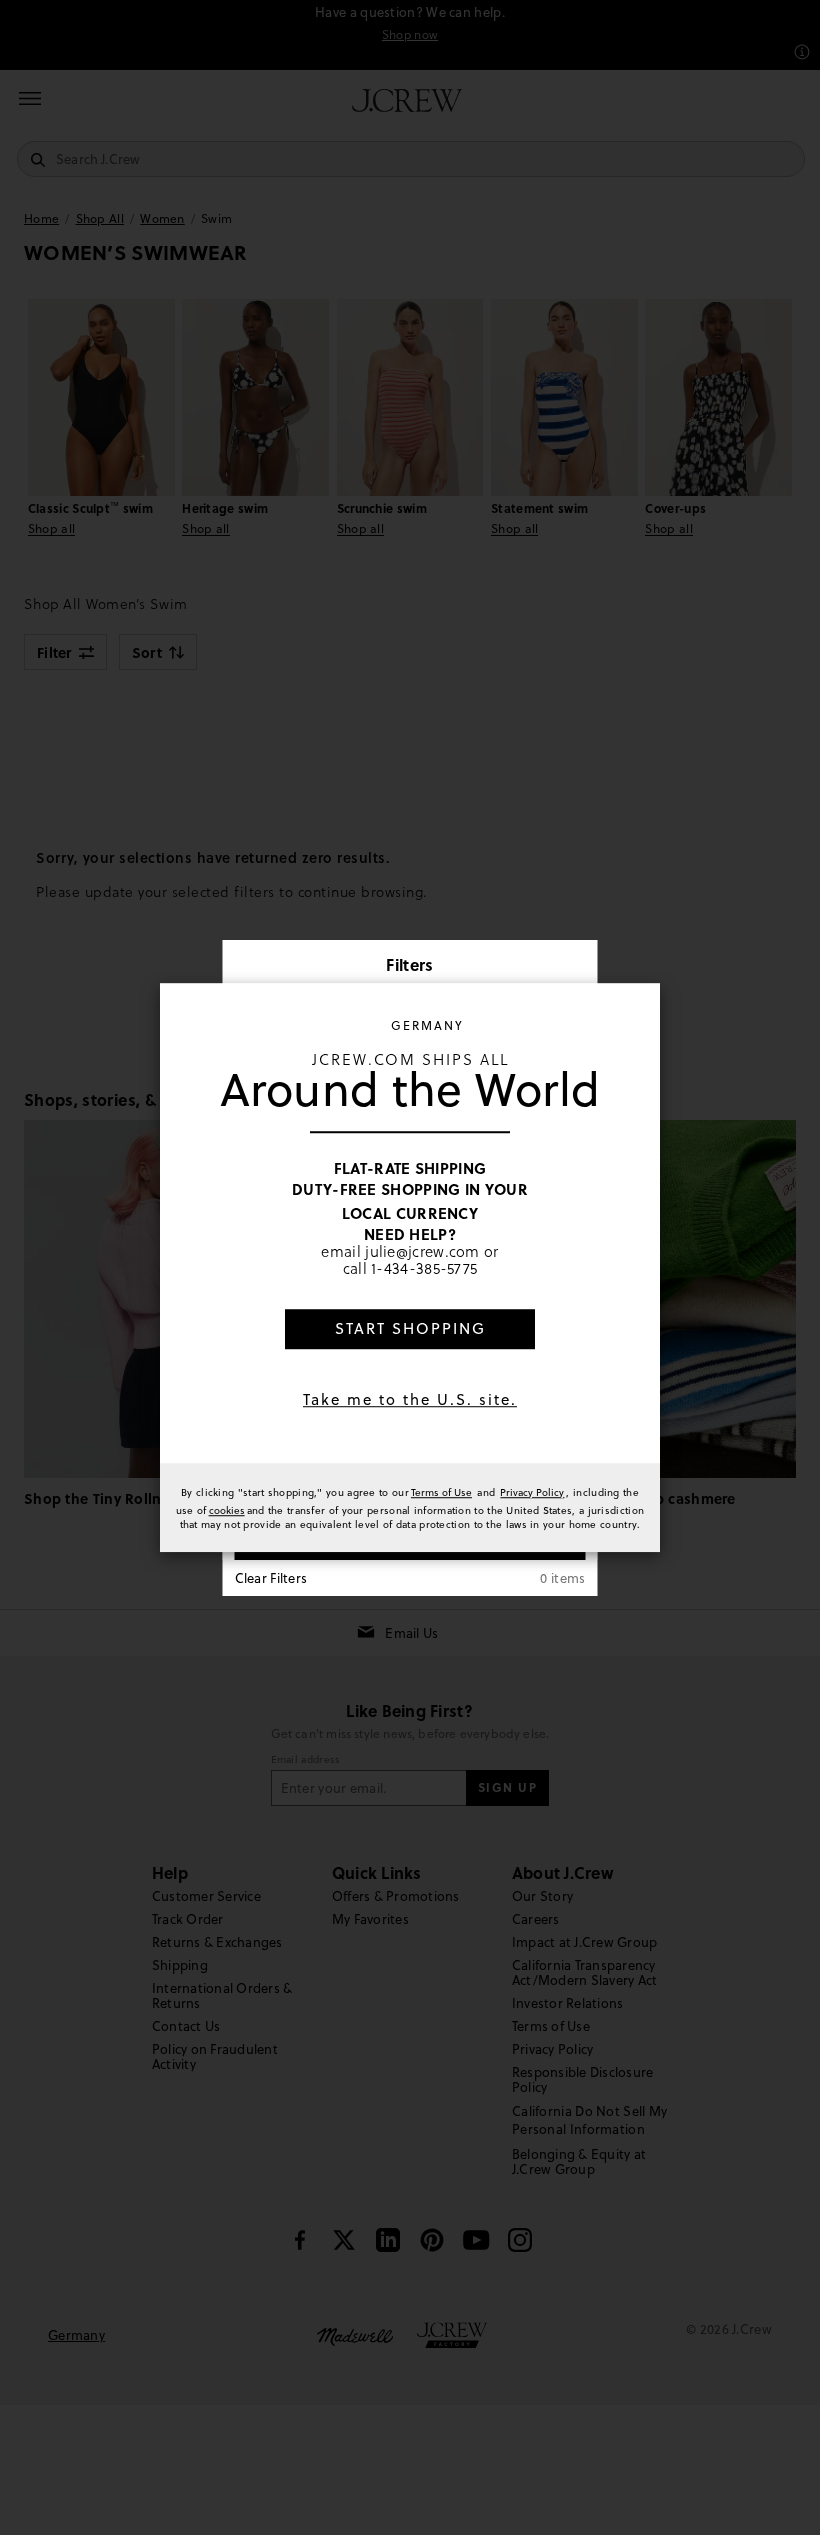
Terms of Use (441, 1492)
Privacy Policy (532, 1492)
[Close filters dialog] (576, 967)
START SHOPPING (410, 1328)
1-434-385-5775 (424, 1269)
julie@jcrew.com (422, 1251)
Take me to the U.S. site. (410, 1399)
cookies (227, 1510)
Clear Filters (271, 1578)
